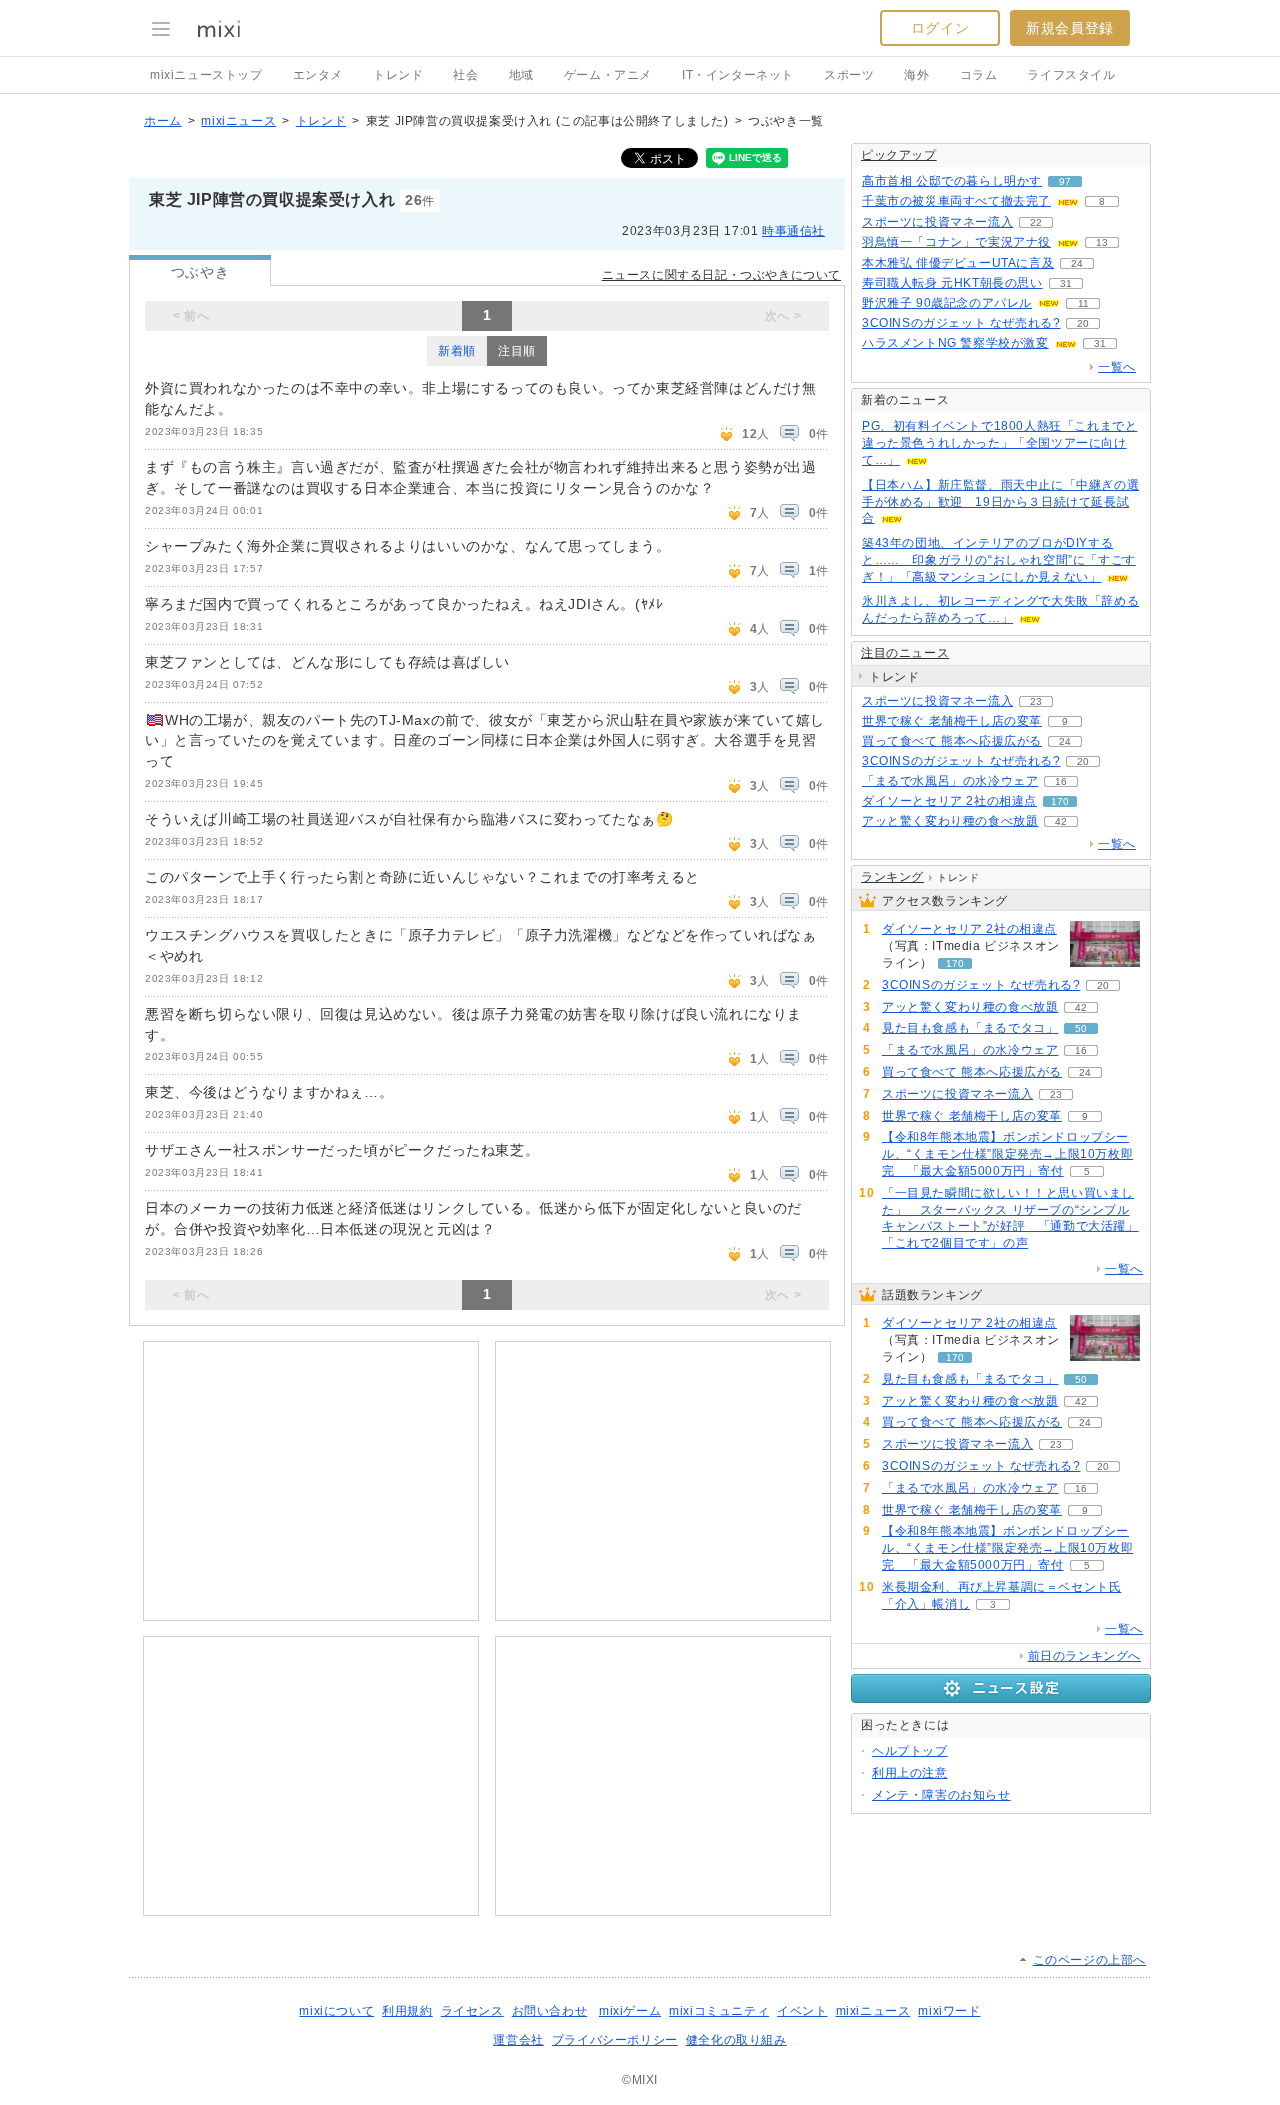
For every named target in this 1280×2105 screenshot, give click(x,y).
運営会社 (518, 2040)
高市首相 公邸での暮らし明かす (952, 181)
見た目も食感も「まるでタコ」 (970, 1028)
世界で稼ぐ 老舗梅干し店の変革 (952, 721)
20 (1083, 323)
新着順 (457, 351)
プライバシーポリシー (615, 2040)
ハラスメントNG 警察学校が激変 (955, 343)
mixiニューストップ (206, 75)
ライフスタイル (1071, 75)
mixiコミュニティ (719, 2011)
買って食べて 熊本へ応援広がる (952, 741)
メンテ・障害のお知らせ (941, 1795)
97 (1065, 181)
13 (1102, 242)
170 (1060, 801)
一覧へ (1117, 367)
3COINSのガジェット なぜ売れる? (961, 323)
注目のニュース (905, 653)
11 (1083, 303)
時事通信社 (793, 231)
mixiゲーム (630, 2011)
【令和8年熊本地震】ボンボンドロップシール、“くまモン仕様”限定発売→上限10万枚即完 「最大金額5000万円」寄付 (1007, 1154)
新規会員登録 (1070, 28)
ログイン (940, 28)
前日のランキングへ (1084, 1656)
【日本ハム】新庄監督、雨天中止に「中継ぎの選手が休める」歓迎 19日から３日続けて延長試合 (1000, 502)
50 (1081, 1028)
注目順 (517, 351)
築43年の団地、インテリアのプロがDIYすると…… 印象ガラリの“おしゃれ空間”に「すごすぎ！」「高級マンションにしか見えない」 (999, 560)
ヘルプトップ (910, 1751)
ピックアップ (899, 155)
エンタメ (318, 75)
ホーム (163, 121)
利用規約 (407, 2011)
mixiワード (949, 2011)
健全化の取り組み (736, 2040)
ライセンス (472, 2011)
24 (1077, 263)
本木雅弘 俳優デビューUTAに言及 (958, 263)
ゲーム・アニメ (608, 75)
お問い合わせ (550, 2011)
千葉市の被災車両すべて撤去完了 (956, 201)
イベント (802, 2011)
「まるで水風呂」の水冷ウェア (950, 781)
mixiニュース (238, 121)
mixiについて (336, 2011)
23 (1036, 701)
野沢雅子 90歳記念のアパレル (947, 303)
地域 (521, 75)
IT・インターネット (738, 75)
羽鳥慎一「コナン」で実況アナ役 (956, 242)
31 (1066, 283)
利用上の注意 (910, 1773)
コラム (979, 75)
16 (1061, 781)
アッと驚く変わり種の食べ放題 (950, 821)
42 (1061, 821)
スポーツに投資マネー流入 (937, 222)
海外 (916, 75)
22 (1036, 222)
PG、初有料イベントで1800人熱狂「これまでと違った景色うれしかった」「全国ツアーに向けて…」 (999, 443)
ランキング (892, 877)
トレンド (398, 75)
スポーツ (849, 75)
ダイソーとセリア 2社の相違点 (949, 801)
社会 (465, 75)
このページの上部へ (1089, 1960)
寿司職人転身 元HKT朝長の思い (952, 283)
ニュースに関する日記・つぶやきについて (721, 275)
